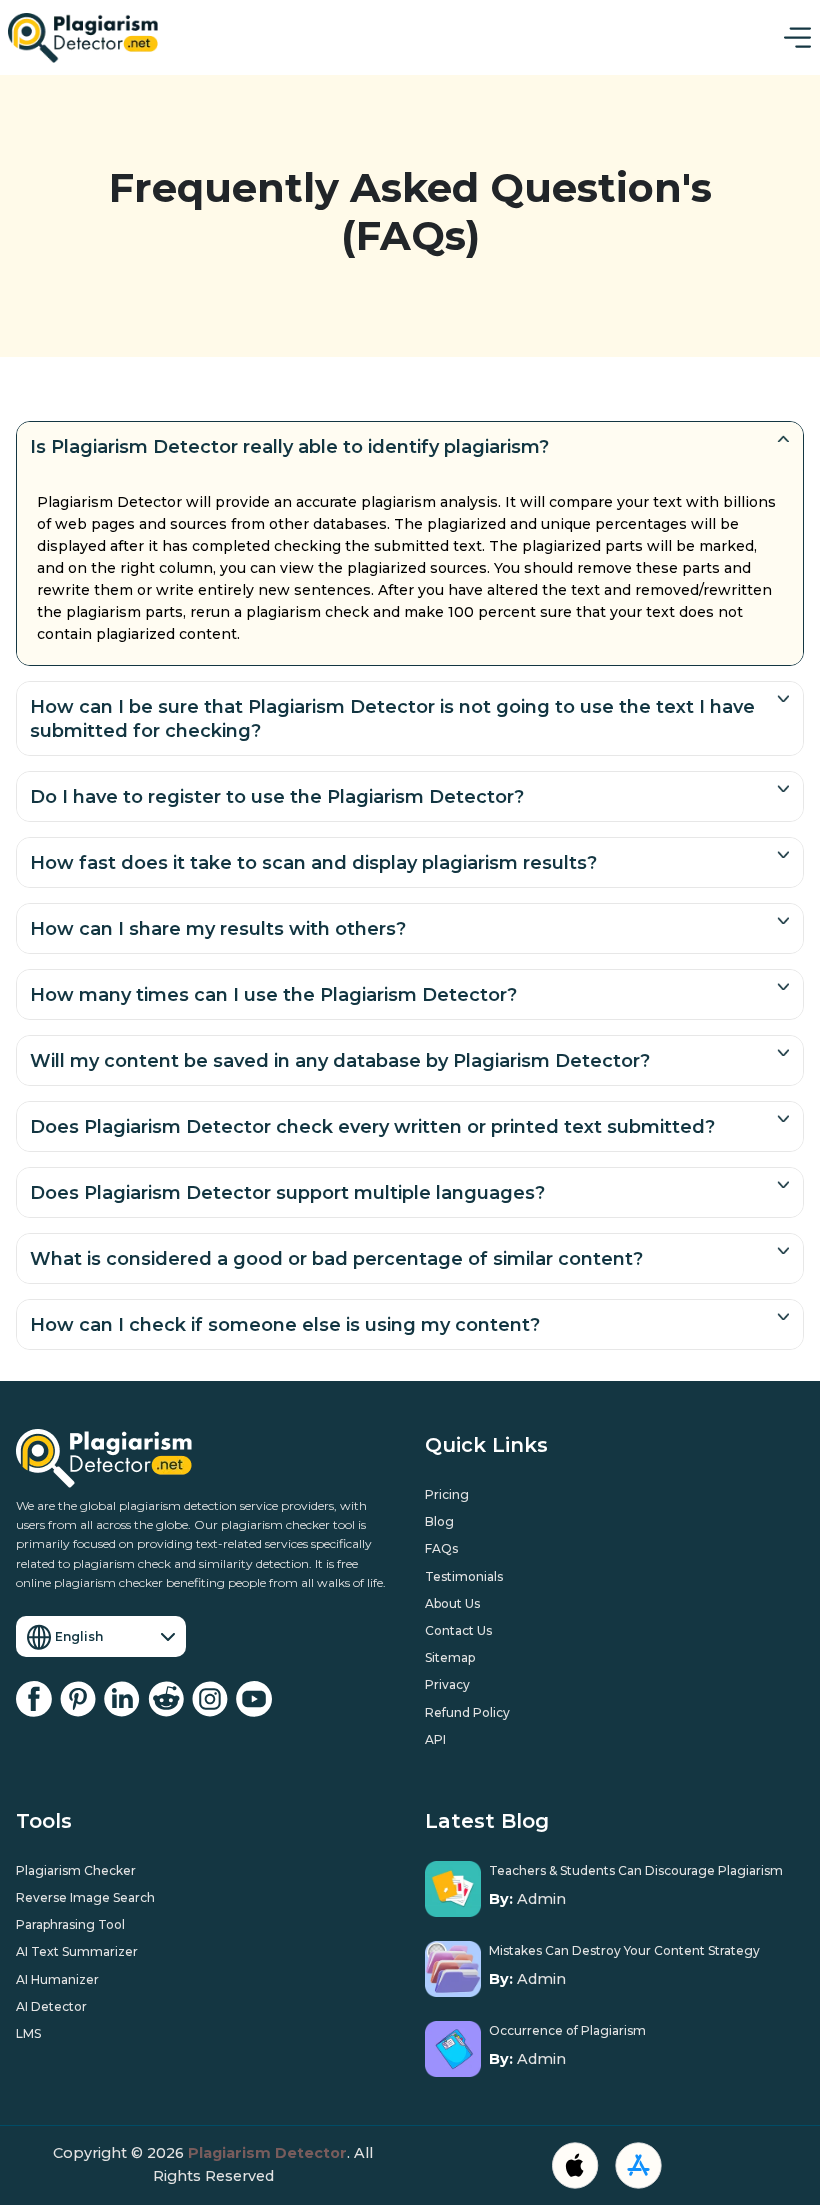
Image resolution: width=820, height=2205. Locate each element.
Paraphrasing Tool (70, 1924)
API (435, 1739)
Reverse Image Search (85, 1897)
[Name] (797, 37)
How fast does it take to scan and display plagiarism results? (313, 863)
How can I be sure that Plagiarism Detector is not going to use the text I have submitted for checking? (392, 719)
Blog (439, 1521)
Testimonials (464, 1576)
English (79, 1636)
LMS (28, 2033)
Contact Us (458, 1630)
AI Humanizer (57, 1979)
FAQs (441, 1548)
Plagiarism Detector (267, 2153)
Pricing (447, 1494)
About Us (452, 1603)
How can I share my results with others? (218, 929)
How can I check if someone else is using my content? (285, 1325)
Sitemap (450, 1657)
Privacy (447, 1684)
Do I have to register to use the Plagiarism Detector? (277, 797)
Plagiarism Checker (76, 1870)
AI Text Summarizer (77, 1951)
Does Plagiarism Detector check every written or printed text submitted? (372, 1127)
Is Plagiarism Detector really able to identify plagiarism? (289, 447)
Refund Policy (467, 1712)
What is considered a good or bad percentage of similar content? (336, 1259)
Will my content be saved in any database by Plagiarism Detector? (340, 1061)
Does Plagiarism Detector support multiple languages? (287, 1193)
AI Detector (51, 2006)
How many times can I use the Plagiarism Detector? (273, 995)
